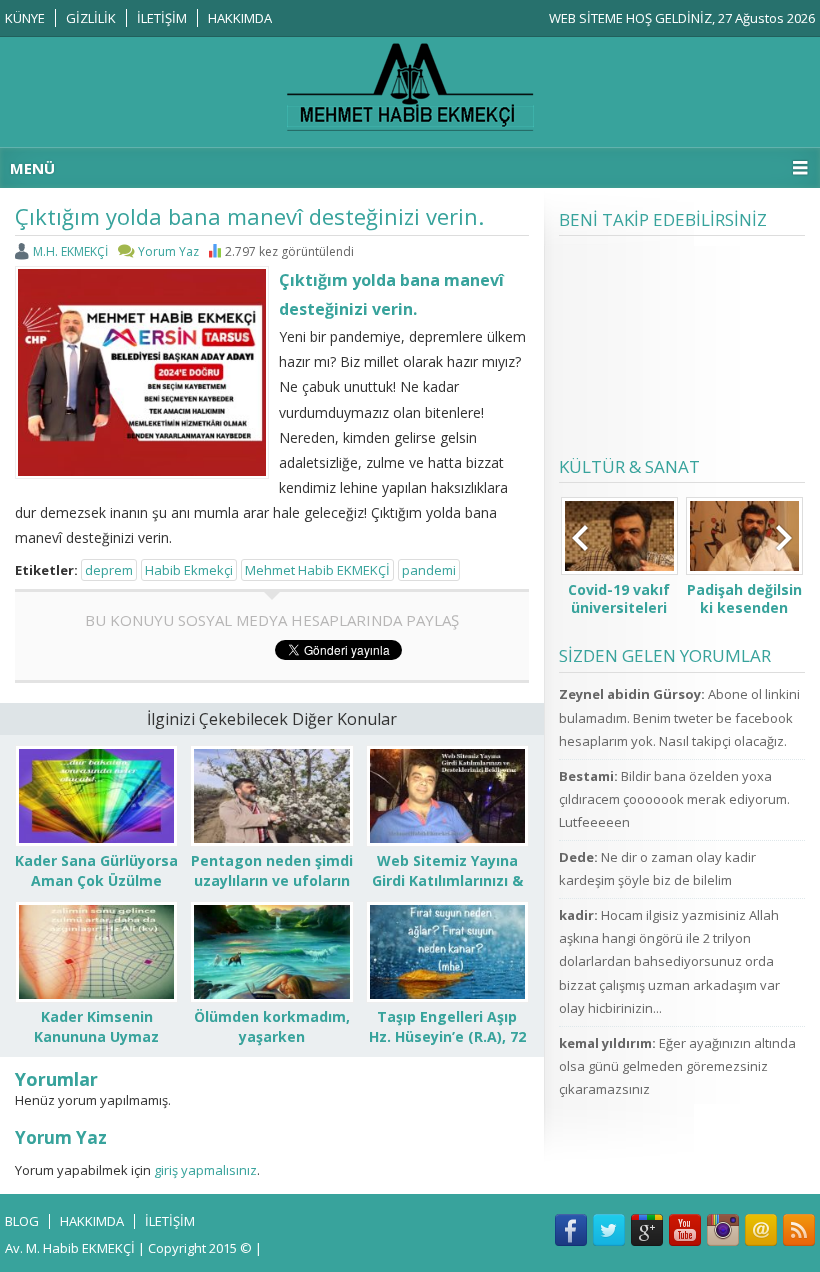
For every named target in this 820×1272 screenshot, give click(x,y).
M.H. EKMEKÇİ (70, 251)
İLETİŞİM (162, 18)
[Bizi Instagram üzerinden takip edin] (723, 1230)
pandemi (429, 570)
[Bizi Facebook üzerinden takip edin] (571, 1230)
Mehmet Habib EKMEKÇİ (317, 570)
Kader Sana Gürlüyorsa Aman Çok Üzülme (96, 870)
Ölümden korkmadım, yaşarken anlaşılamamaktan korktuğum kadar (272, 1046)
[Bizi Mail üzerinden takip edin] (761, 1230)
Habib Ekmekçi (189, 570)
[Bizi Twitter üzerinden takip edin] (609, 1230)
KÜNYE (25, 18)
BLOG (22, 1221)
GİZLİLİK (91, 18)
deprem (109, 570)
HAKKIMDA (240, 18)
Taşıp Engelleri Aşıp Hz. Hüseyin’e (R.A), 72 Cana (447, 1036)
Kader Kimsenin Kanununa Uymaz (96, 1026)
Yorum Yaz (168, 251)
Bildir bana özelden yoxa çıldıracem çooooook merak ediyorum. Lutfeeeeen (674, 799)
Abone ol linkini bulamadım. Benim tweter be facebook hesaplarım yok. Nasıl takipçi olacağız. (679, 717)
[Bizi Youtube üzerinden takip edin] (685, 1230)
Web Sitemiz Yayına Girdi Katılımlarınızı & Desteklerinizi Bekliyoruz (447, 890)
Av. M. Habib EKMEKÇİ (70, 1248)
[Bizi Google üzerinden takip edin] (647, 1230)
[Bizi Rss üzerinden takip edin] (799, 1230)
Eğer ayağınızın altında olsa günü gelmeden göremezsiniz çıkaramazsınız (677, 1066)
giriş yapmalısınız (205, 1170)
